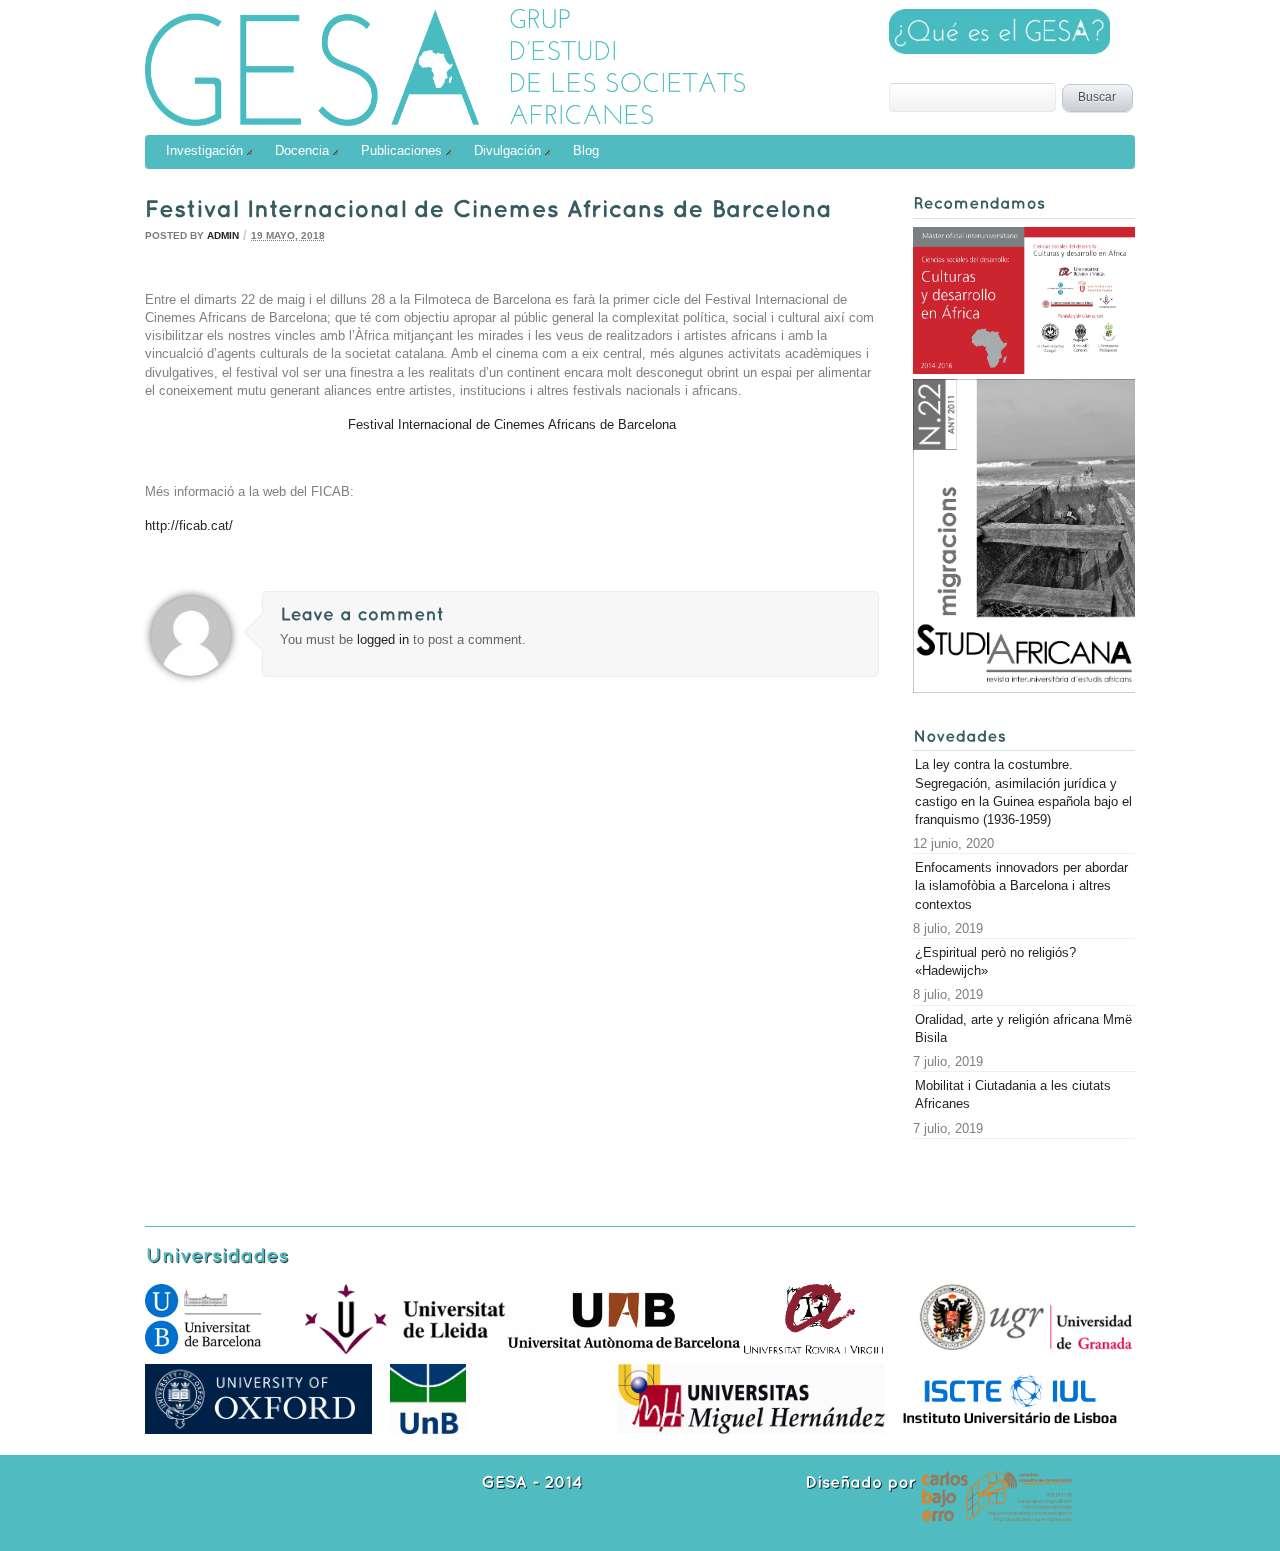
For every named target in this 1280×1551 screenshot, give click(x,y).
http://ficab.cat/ (189, 525)
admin (223, 235)
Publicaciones (401, 150)
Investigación (204, 150)
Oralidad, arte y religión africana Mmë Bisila (1023, 1028)
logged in (385, 639)
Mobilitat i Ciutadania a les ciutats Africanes (1013, 1094)
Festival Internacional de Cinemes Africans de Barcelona (512, 424)
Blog (586, 150)
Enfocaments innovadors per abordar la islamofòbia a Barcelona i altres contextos (1021, 885)
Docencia (302, 150)
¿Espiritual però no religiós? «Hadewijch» (995, 961)
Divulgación (507, 150)
